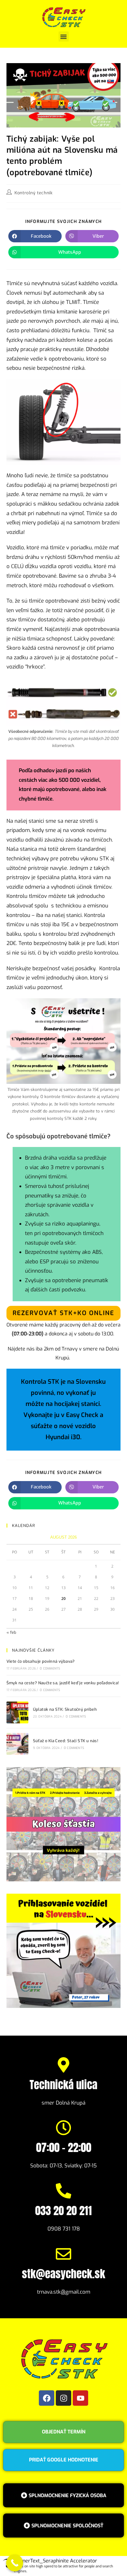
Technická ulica (63, 2085)
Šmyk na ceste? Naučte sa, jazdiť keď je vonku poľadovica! (63, 1683)
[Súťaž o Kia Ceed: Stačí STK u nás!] (17, 1744)
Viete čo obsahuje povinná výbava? (41, 1661)
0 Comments (50, 1668)
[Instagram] (63, 2398)
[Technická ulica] (63, 2065)
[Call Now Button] (15, 2563)
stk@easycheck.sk (63, 2274)
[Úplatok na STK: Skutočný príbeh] (17, 1712)
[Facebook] (47, 2398)
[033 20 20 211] (63, 2191)
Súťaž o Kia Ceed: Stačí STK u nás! (66, 1741)
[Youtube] (80, 2398)
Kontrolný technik (33, 193)
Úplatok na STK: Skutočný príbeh (65, 1709)
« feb (11, 1632)
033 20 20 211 (63, 2211)
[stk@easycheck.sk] (63, 2254)
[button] (64, 36)
